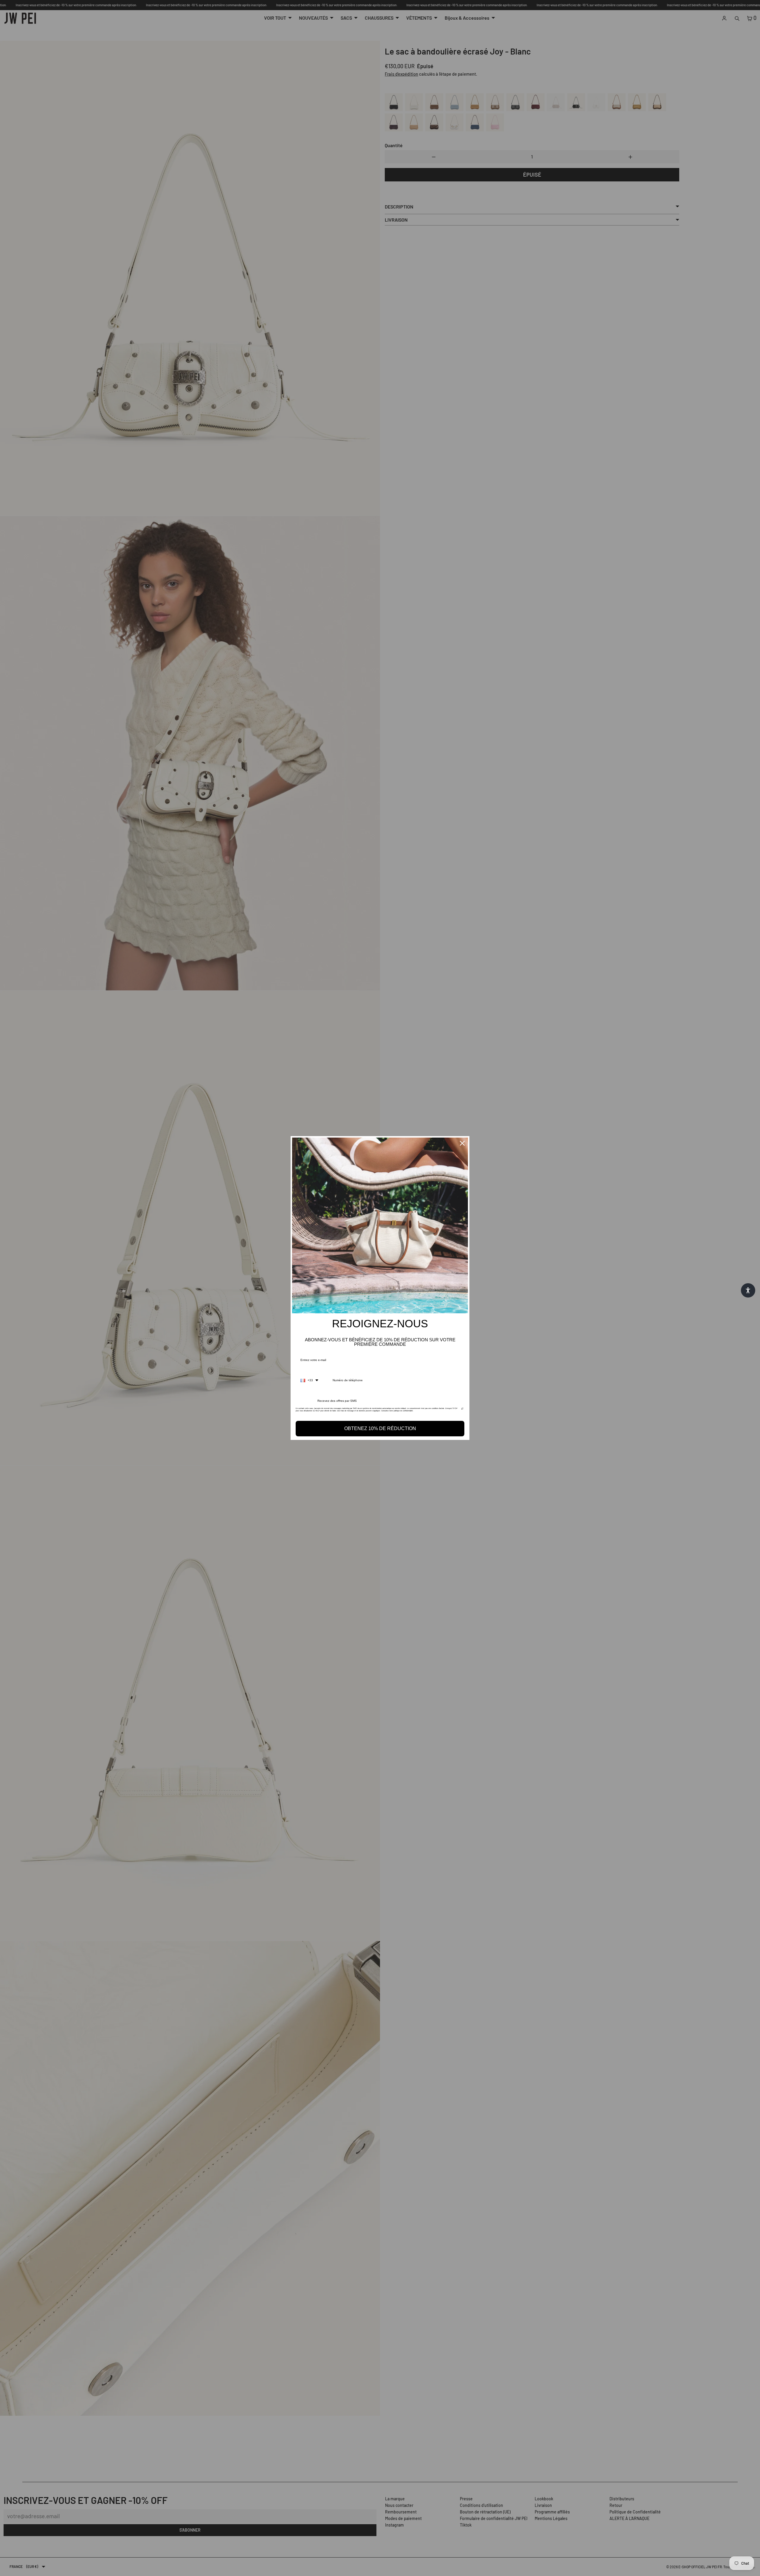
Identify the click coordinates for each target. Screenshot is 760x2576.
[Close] (462, 1143)
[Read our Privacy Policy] (462, 1410)
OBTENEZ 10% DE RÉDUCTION (380, 1428)
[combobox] (309, 1380)
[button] (748, 1290)
